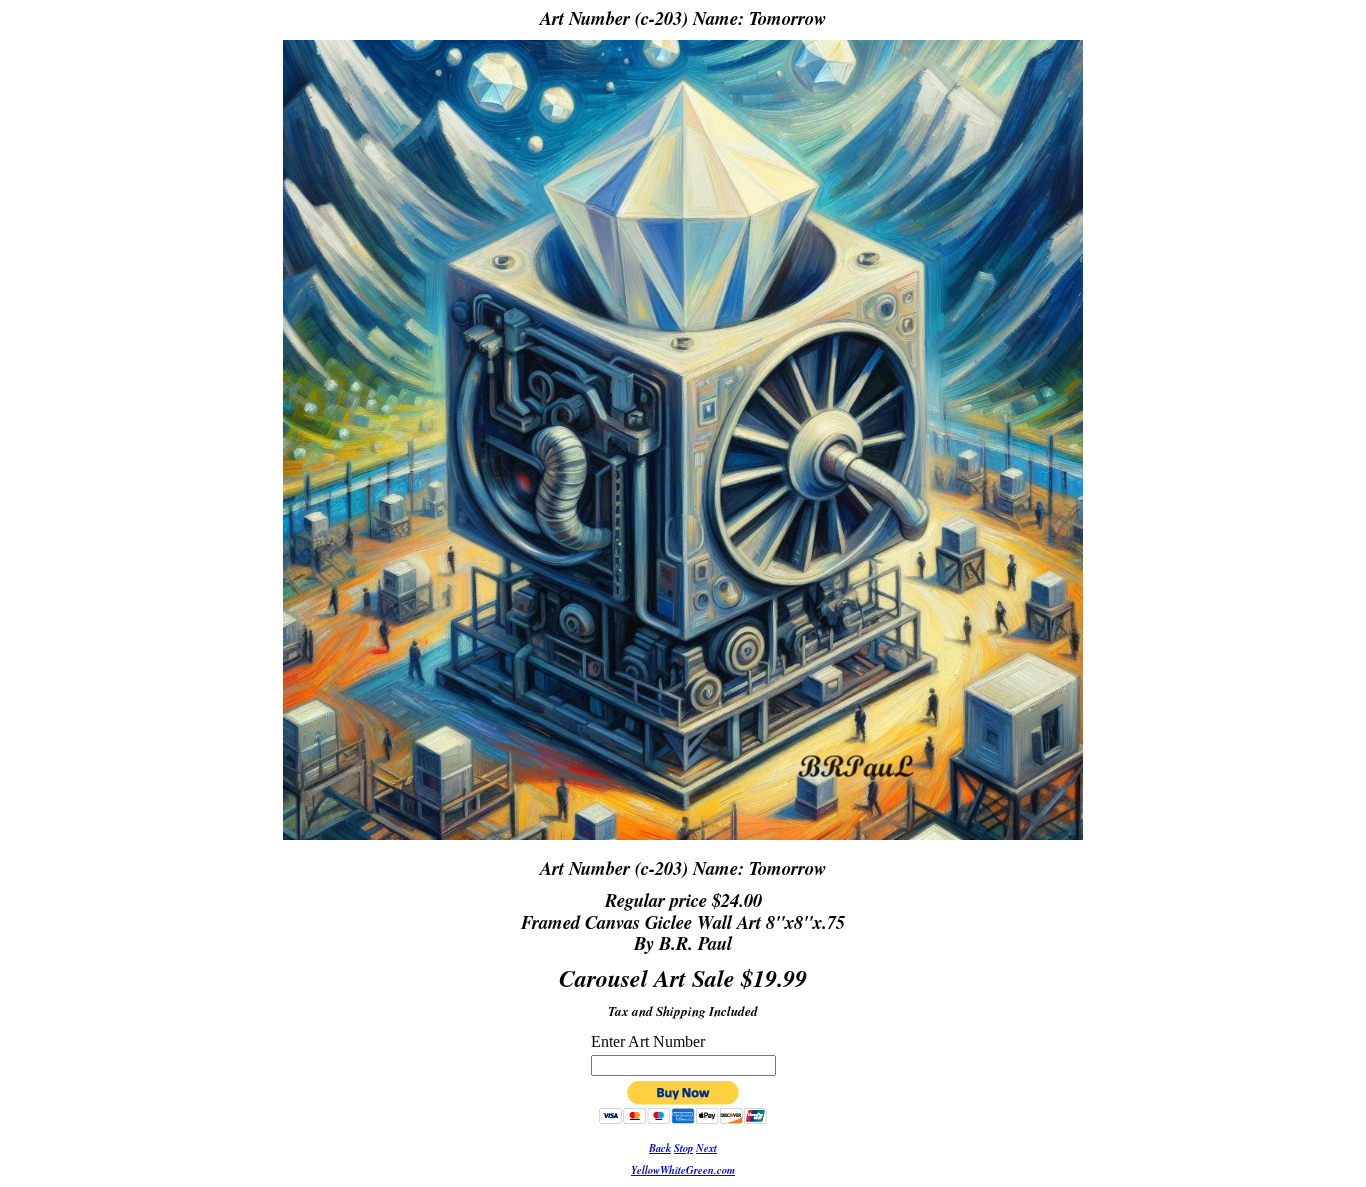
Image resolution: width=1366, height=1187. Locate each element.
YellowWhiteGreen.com (683, 1169)
